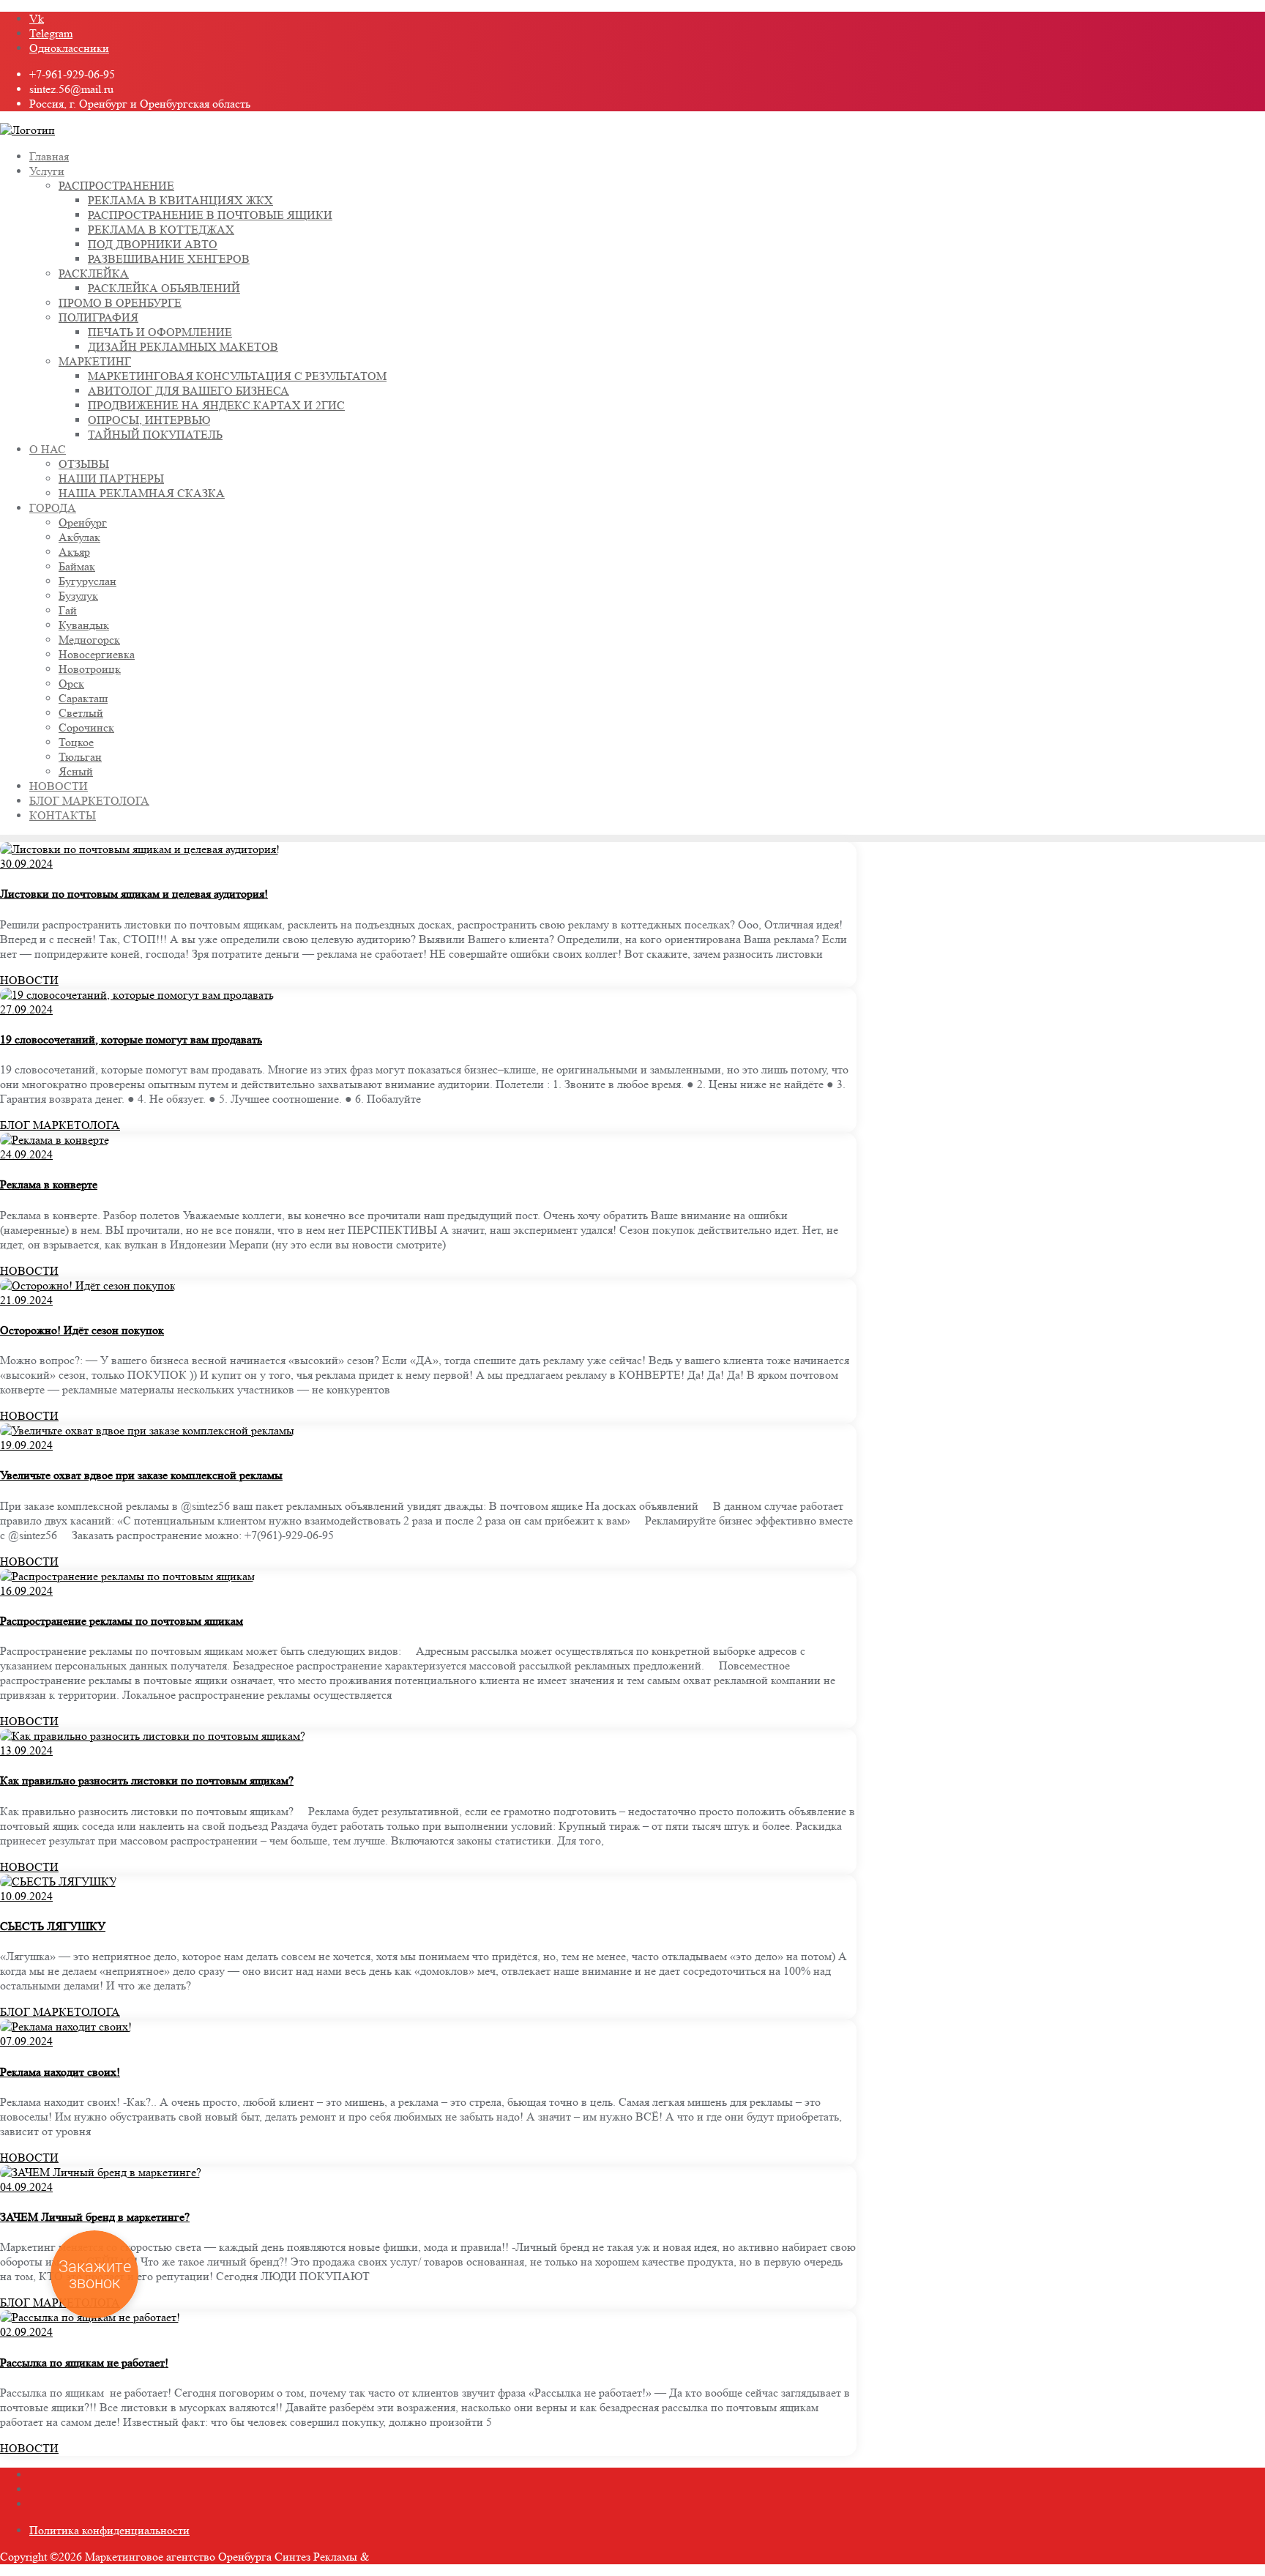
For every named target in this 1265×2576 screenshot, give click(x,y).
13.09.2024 (26, 1750)
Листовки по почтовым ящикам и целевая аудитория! (134, 894)
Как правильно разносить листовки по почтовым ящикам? (147, 1780)
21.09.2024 (26, 1300)
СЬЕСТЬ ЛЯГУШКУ (53, 1926)
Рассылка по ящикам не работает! (84, 2363)
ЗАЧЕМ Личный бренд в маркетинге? (95, 2217)
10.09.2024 (26, 1896)
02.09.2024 (26, 2332)
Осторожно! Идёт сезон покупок (82, 1330)
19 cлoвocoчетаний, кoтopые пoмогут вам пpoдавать (131, 1039)
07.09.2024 (26, 2041)
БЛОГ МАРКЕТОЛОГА (60, 1125)
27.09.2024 (26, 1009)
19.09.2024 (26, 1445)
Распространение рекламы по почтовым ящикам (122, 1621)
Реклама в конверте (49, 1184)
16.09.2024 (26, 1591)
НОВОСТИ (29, 980)
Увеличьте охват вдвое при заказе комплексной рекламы (141, 1475)
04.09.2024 (26, 2187)
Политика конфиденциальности (109, 2530)
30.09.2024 (26, 864)
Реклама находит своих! (60, 2072)
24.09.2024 (26, 1154)
